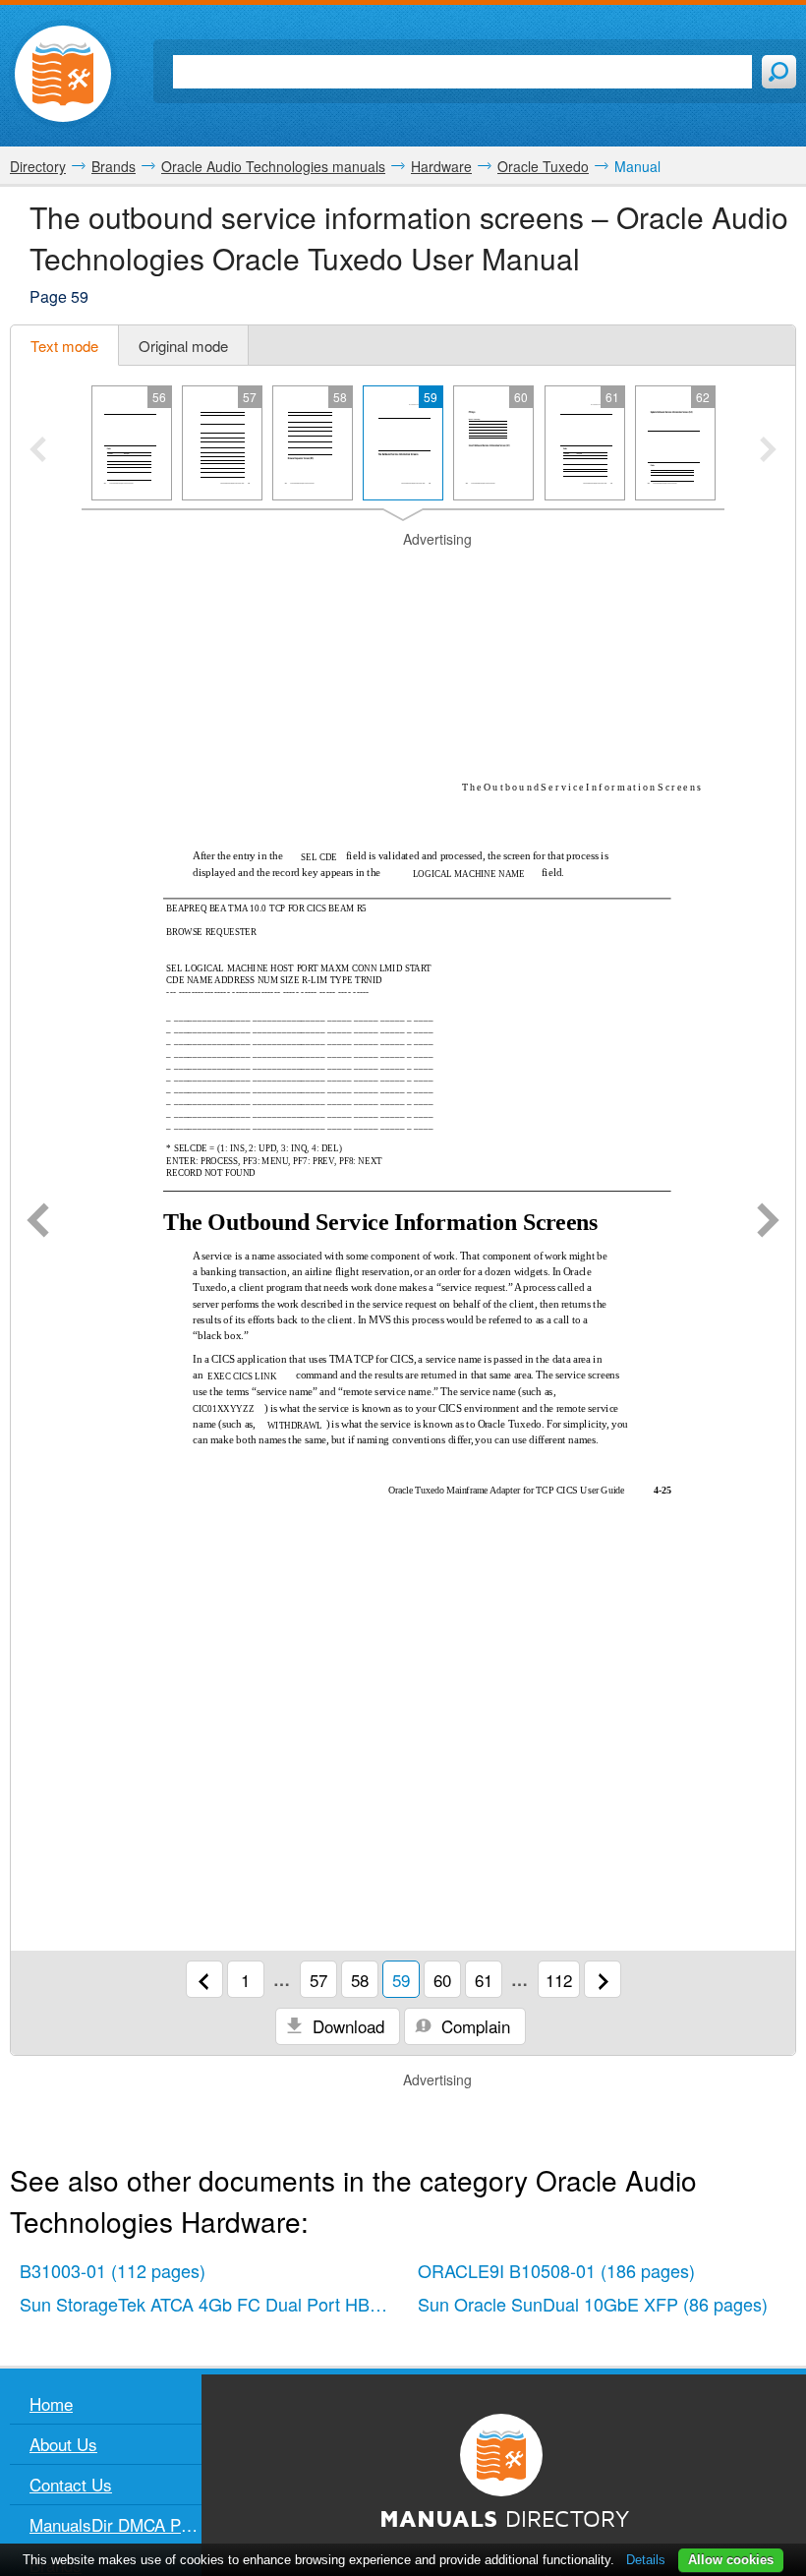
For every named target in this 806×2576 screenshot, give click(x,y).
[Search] (779, 72)
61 (484, 1980)
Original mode (183, 346)
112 (559, 1980)
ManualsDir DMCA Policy (115, 2524)
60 (442, 1980)
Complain (473, 2026)
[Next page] (768, 1222)
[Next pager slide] (768, 451)
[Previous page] (38, 1222)
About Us (63, 2444)
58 (360, 1980)
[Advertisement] (403, 574)
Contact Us (71, 2484)
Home (51, 2403)
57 (318, 1980)
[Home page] (63, 74)
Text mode (64, 346)
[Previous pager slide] (38, 451)
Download (346, 2026)
